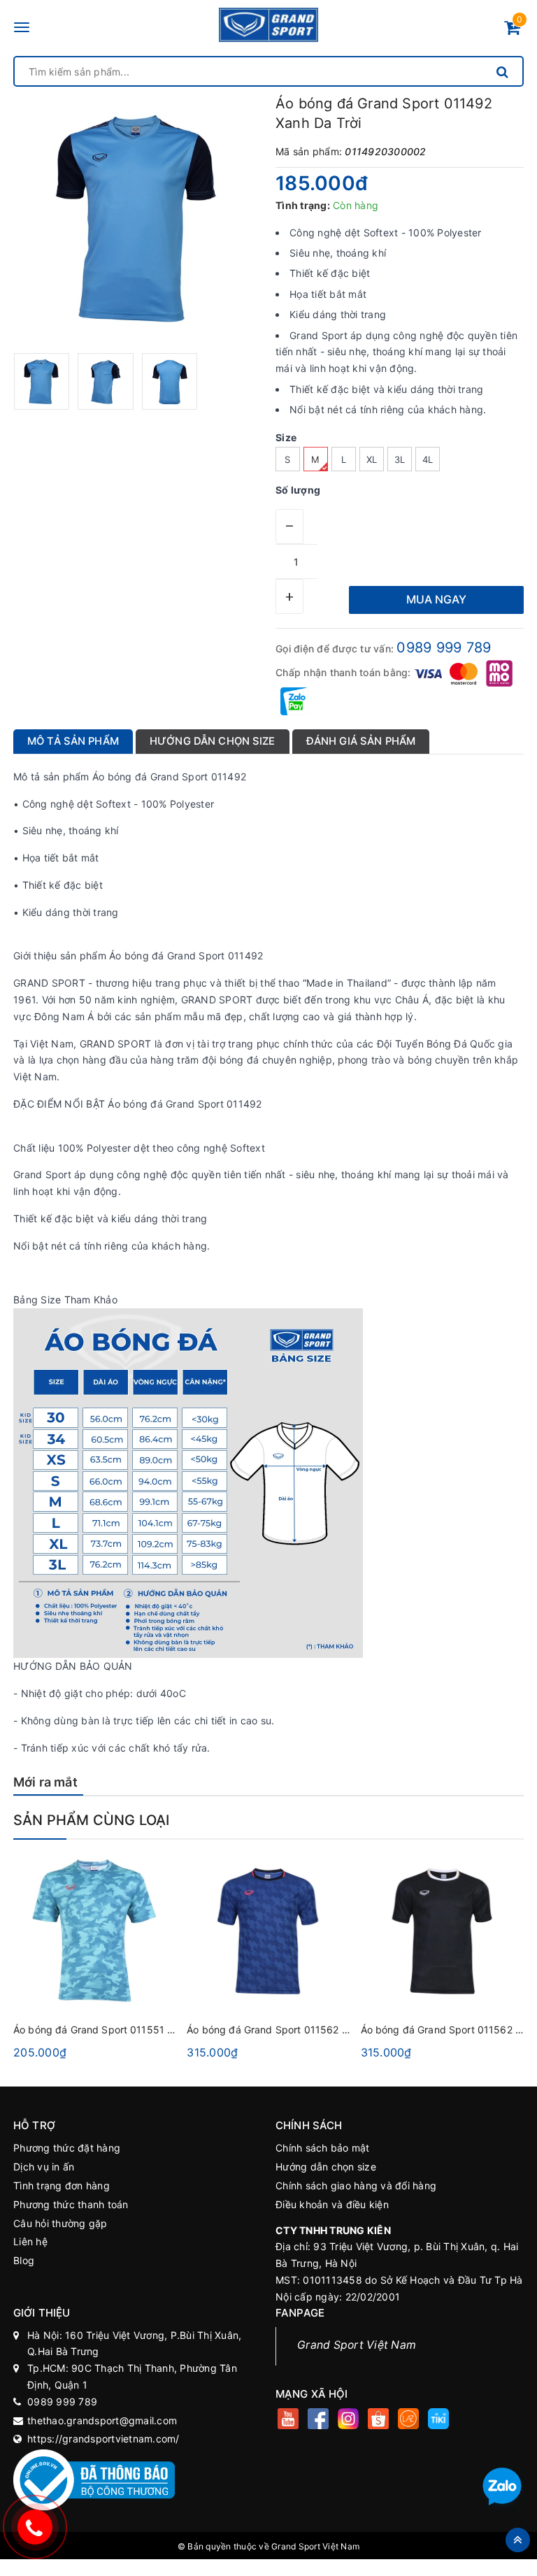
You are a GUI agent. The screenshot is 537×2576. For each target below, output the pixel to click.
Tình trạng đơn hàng (62, 2185)
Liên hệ (30, 2241)
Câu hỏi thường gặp (60, 2223)
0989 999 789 (444, 647)
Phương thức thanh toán (71, 2204)
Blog (24, 2260)
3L (400, 459)
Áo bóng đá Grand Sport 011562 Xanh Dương (293, 2030)
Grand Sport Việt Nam (357, 2345)
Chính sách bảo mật (323, 2148)
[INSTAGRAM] (348, 2420)
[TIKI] (438, 2420)
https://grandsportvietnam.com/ (103, 2439)
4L (428, 459)
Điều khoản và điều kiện (332, 2204)
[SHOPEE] (378, 2420)
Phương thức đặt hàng (67, 2148)
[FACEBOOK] (318, 2420)
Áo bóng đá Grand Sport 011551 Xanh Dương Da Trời (137, 2030)
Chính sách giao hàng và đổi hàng (356, 2185)
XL (372, 459)
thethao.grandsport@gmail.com (102, 2420)
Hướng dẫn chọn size (326, 2167)
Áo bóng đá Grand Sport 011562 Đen (447, 2030)
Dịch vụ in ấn (44, 2167)
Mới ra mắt (45, 1782)
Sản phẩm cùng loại (92, 1820)
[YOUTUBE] (288, 2420)
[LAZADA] (408, 2420)
